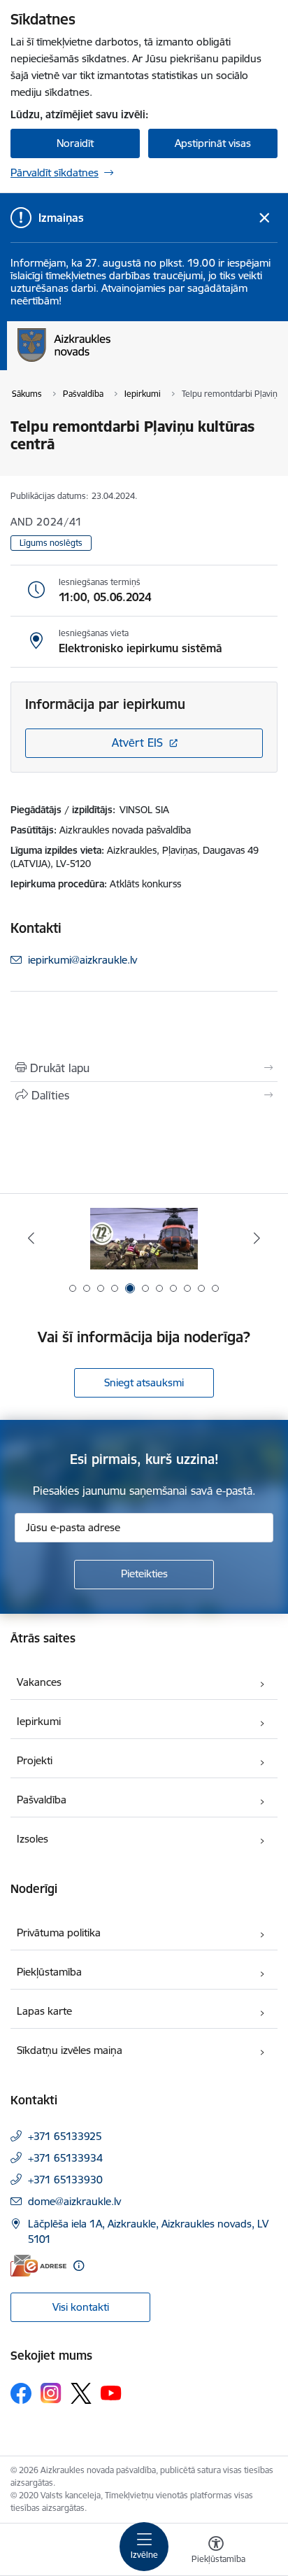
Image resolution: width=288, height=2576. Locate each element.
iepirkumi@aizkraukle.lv (82, 960)
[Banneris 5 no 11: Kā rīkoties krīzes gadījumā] (144, 1238)
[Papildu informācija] (79, 2266)
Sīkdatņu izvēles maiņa (70, 2050)
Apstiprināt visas (213, 143)
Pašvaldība (42, 1800)
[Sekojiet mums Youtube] (111, 2393)
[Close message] (265, 218)
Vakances (39, 1682)
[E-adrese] (38, 2266)
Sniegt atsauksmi (144, 1382)
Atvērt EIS (137, 742)
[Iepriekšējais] (31, 1238)
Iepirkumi (39, 1721)
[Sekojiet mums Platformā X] (81, 2393)
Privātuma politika (59, 1933)
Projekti (35, 1760)
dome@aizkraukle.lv (74, 2201)
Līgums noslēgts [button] (51, 543)
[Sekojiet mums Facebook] (21, 2393)
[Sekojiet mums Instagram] (51, 2393)
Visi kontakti (81, 2307)
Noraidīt (75, 143)
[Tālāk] (257, 1238)
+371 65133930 (65, 2180)
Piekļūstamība (49, 1972)
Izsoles (33, 1839)
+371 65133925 (65, 2136)
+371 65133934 (65, 2158)
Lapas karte (44, 2011)
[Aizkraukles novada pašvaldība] (110, 362)
